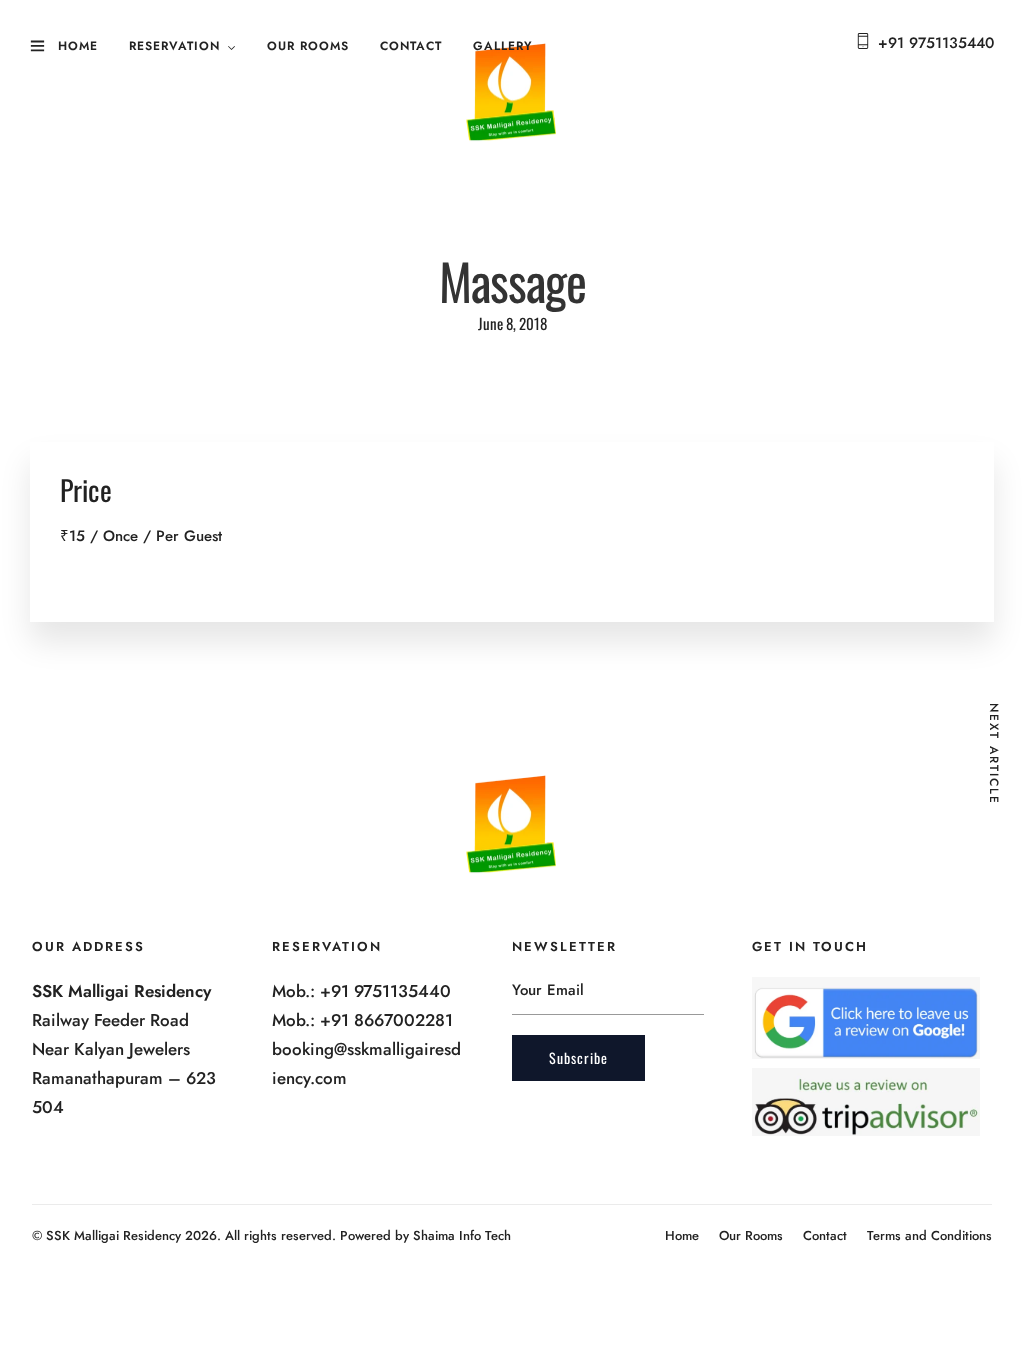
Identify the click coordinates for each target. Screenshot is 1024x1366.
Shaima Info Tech (462, 1235)
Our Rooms (308, 46)
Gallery (503, 46)
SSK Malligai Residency (113, 1235)
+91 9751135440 (936, 43)
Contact (411, 46)
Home (78, 46)
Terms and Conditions (929, 1235)
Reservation (174, 46)
